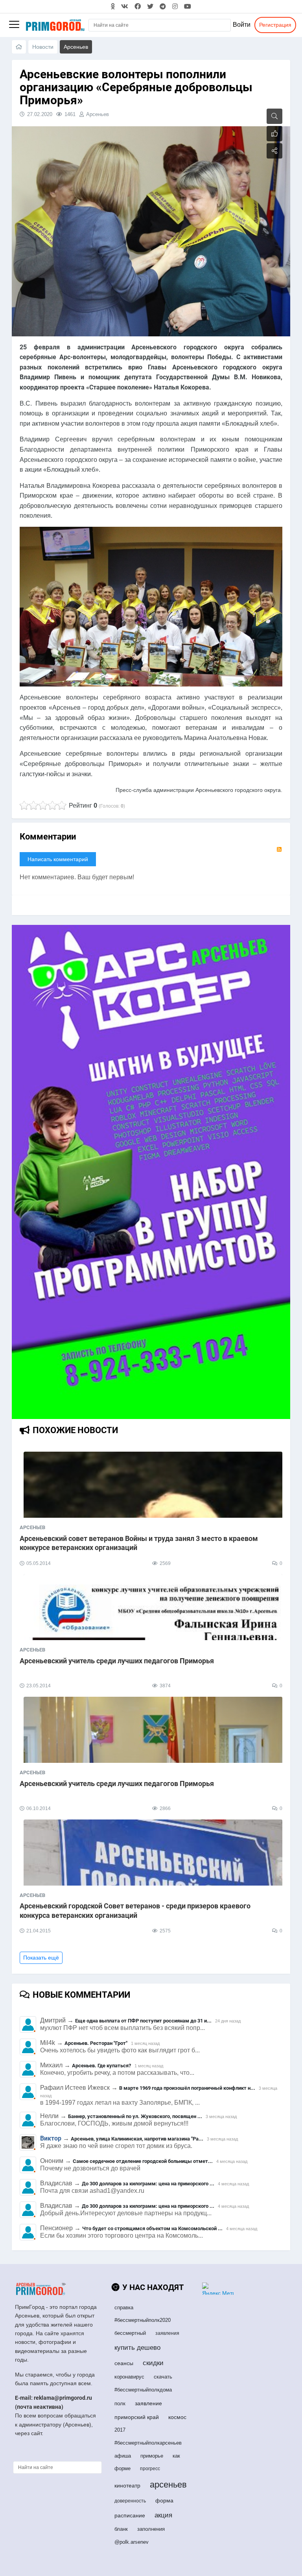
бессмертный (130, 2333)
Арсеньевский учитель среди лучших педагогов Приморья (117, 1661)
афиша (123, 2456)
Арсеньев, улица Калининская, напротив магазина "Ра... (137, 2139)
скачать (163, 2377)
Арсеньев (98, 114)
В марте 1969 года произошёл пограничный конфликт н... (187, 2088)
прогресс (150, 2469)
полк (120, 2403)
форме (122, 2468)
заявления (167, 2333)
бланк (121, 2529)
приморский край (137, 2417)
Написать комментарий (58, 859)
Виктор (51, 2138)
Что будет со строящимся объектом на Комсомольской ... (152, 2228)
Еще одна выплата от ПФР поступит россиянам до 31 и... (143, 2021)
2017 (120, 2430)
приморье (152, 2456)
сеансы (124, 2363)
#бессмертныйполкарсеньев (148, 2443)
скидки (153, 2363)
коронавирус (129, 2377)
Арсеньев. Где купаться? (101, 2066)
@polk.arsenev (132, 2542)
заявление (148, 2403)
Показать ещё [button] (41, 1958)
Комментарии (48, 837)
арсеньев (168, 2485)
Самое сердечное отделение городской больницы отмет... (143, 2161)
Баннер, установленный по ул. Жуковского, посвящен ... (135, 2116)
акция (163, 2515)
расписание (130, 2515)
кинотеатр (127, 2486)
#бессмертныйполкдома (143, 2390)
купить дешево (137, 2348)
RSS (279, 849)
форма (164, 2500)
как (176, 2456)
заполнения (151, 2529)
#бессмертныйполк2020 (143, 2320)
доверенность (130, 2501)
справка (124, 2308)
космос (177, 2417)
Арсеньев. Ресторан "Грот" (96, 2043)
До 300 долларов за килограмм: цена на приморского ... (148, 2184)
